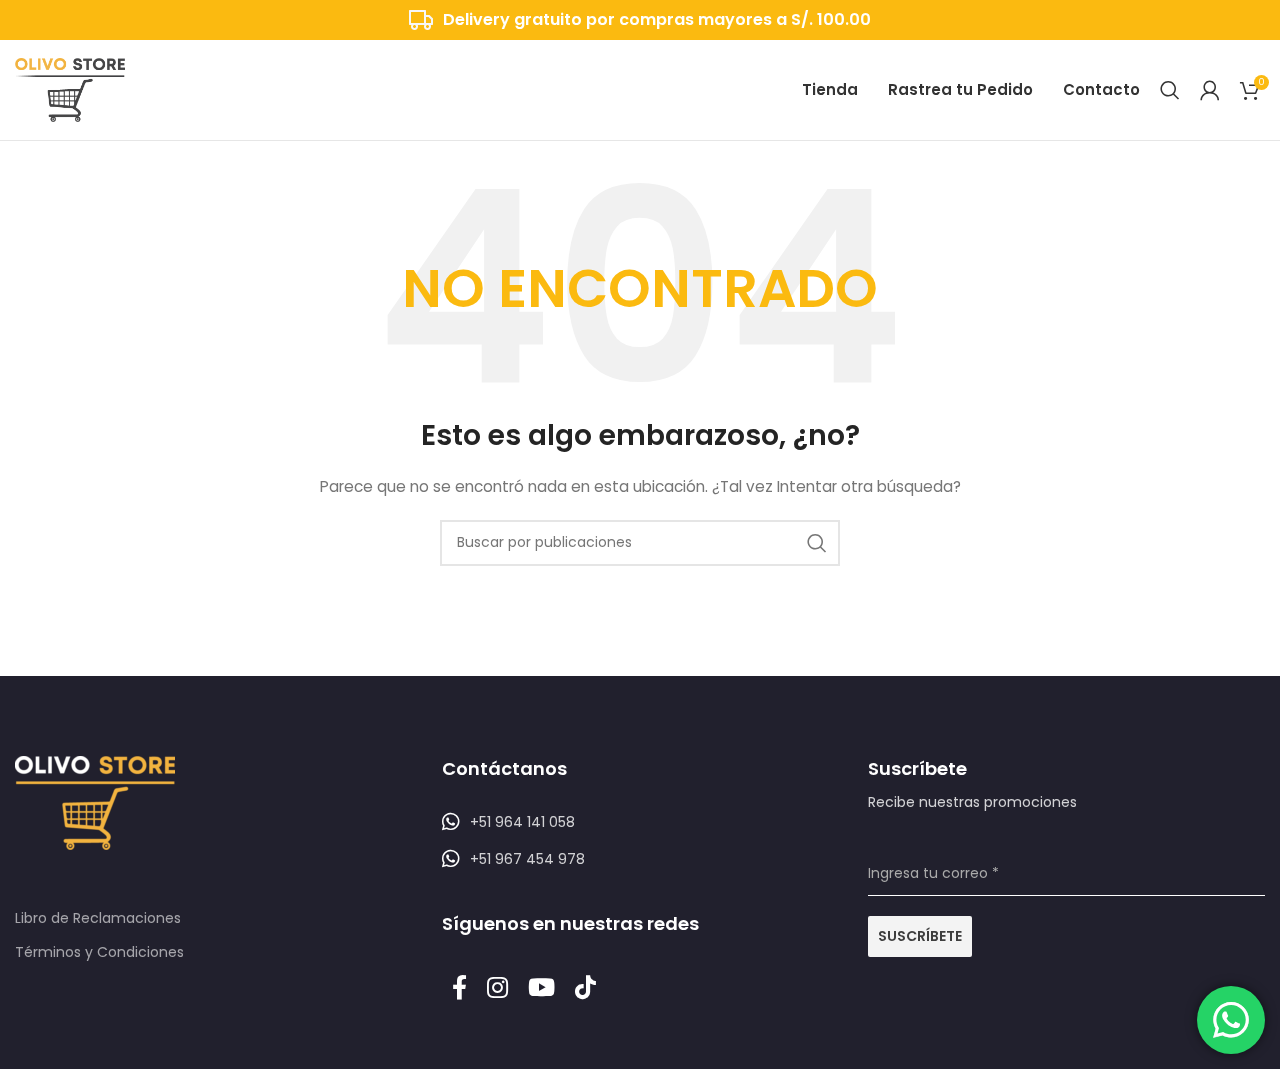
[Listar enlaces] (640, 822)
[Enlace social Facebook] (459, 989)
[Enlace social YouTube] (541, 989)
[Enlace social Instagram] (497, 989)
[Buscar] (1170, 90)
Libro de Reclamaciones (98, 918)
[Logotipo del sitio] (70, 89)
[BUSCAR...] (817, 543)
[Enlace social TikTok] (585, 989)
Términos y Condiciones (99, 952)
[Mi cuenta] (1210, 90)
